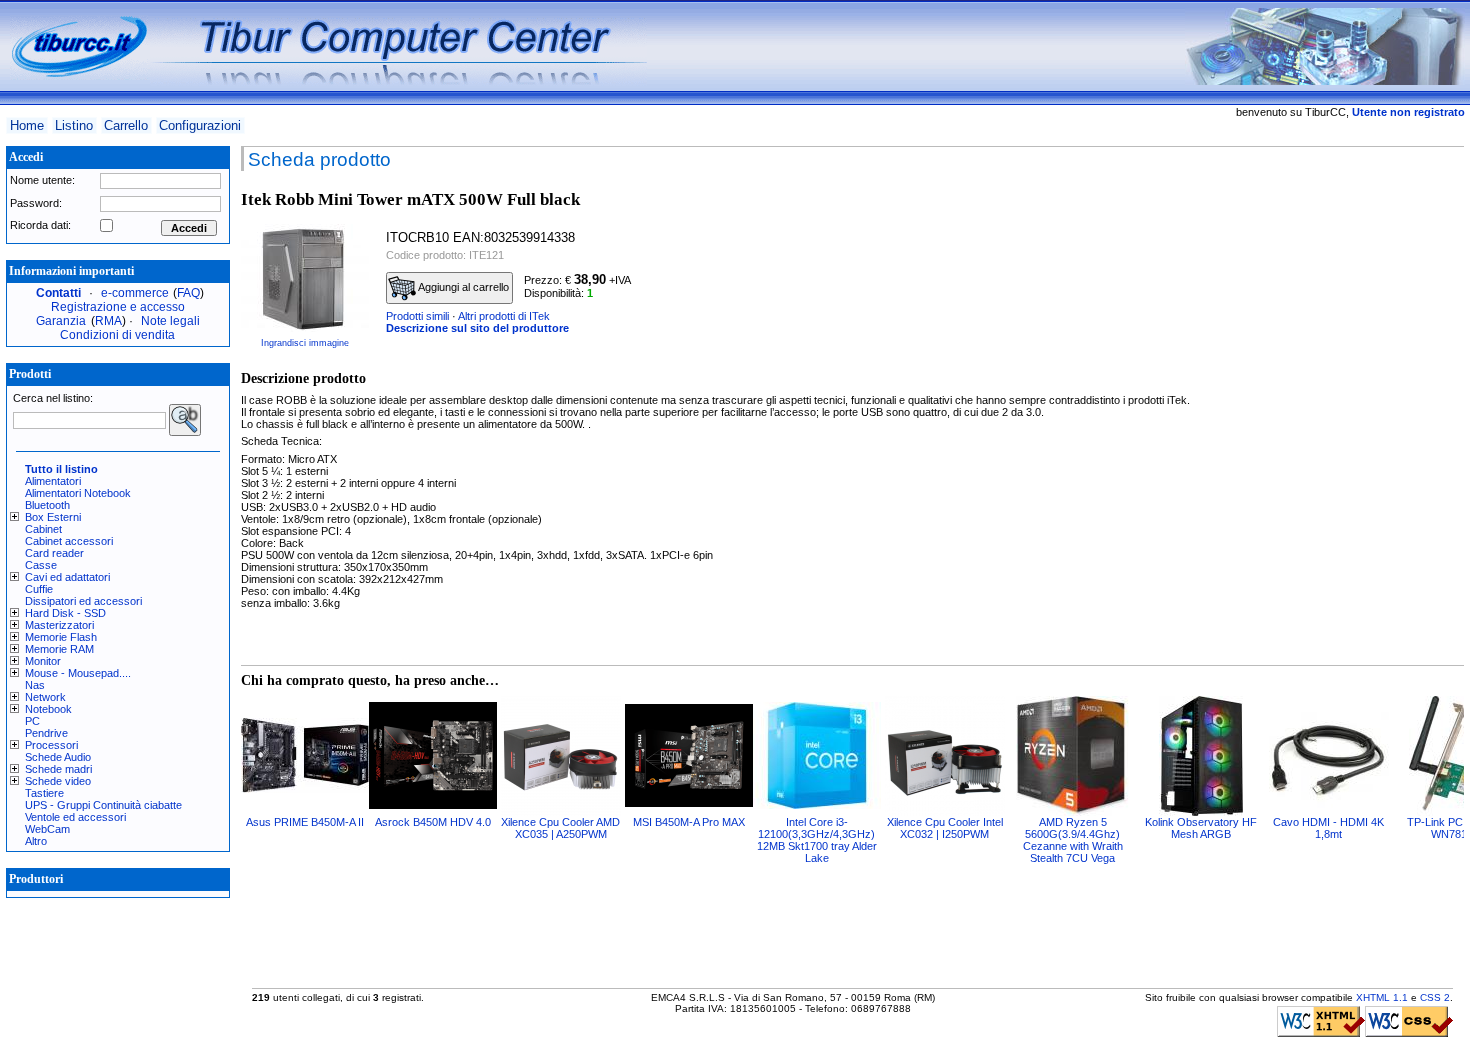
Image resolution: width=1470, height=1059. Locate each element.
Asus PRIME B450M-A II (305, 822)
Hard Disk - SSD (65, 613)
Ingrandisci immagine (305, 343)
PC (32, 721)
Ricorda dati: (40, 225)
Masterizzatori (59, 625)
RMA (108, 321)
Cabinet (43, 529)
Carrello (126, 125)
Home (27, 125)
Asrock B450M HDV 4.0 (433, 822)
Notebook (48, 709)
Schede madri (58, 769)
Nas (35, 685)
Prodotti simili (417, 316)
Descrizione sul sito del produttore (477, 328)
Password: (36, 203)
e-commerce (135, 293)
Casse (41, 565)
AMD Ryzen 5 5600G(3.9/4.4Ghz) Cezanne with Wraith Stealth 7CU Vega (1073, 840)
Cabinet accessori (69, 541)
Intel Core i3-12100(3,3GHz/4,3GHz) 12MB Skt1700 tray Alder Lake (817, 840)
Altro (36, 841)
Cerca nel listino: (53, 398)
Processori (51, 745)
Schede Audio (58, 757)
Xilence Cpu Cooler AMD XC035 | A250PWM (560, 828)
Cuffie (39, 589)
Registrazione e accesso (118, 307)
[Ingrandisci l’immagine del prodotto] (305, 278)
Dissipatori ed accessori (83, 601)
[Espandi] (17, 517)
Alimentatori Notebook (78, 493)
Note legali (170, 321)
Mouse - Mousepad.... (78, 673)
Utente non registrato (1408, 112)
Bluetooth (47, 505)
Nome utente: (42, 180)
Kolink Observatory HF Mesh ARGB (1201, 828)
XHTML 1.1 (1382, 997)
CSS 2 (1435, 997)
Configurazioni (200, 125)
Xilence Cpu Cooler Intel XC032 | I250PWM (945, 828)
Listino (74, 125)
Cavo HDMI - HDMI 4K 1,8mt (1328, 828)
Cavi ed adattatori (67, 577)
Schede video (58, 781)
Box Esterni (53, 517)
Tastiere (44, 793)
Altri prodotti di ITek (504, 316)
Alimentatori (53, 481)
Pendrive (46, 733)
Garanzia (61, 321)
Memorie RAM (59, 649)
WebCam (47, 829)
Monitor (43, 661)
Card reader (54, 553)
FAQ (188, 293)
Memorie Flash (61, 637)
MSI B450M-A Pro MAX (689, 822)
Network (45, 697)
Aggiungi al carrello (462, 287)
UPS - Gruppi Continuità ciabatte (103, 805)
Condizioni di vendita (117, 335)
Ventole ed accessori (75, 817)
